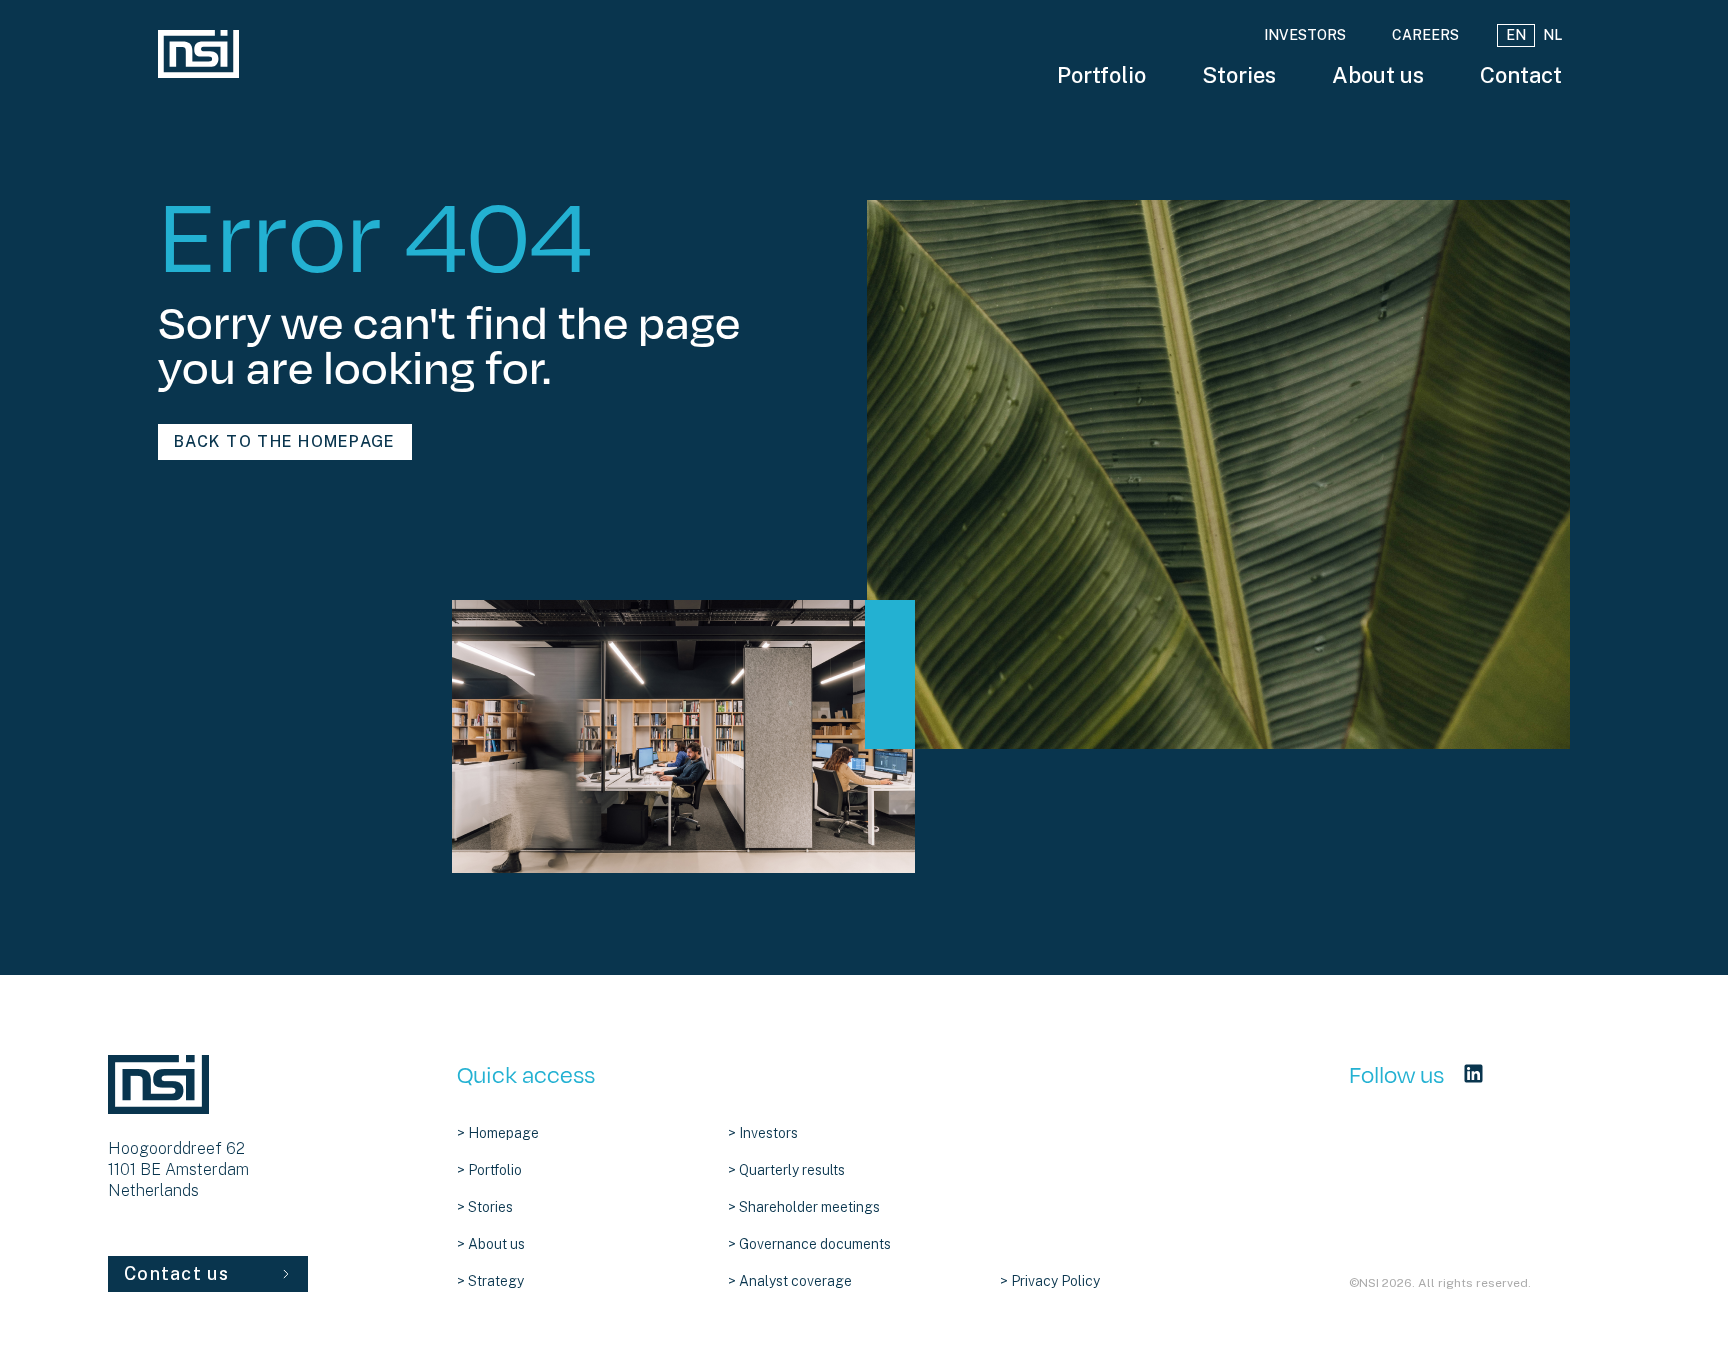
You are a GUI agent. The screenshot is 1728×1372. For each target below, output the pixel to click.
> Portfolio (489, 1170)
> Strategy (490, 1281)
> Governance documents (809, 1244)
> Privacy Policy (1050, 1281)
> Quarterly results (786, 1170)
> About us (491, 1244)
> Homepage (498, 1133)
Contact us (176, 1273)
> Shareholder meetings (804, 1207)
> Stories (485, 1207)
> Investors (763, 1133)
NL (1552, 35)
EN (1516, 35)
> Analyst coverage (790, 1281)
